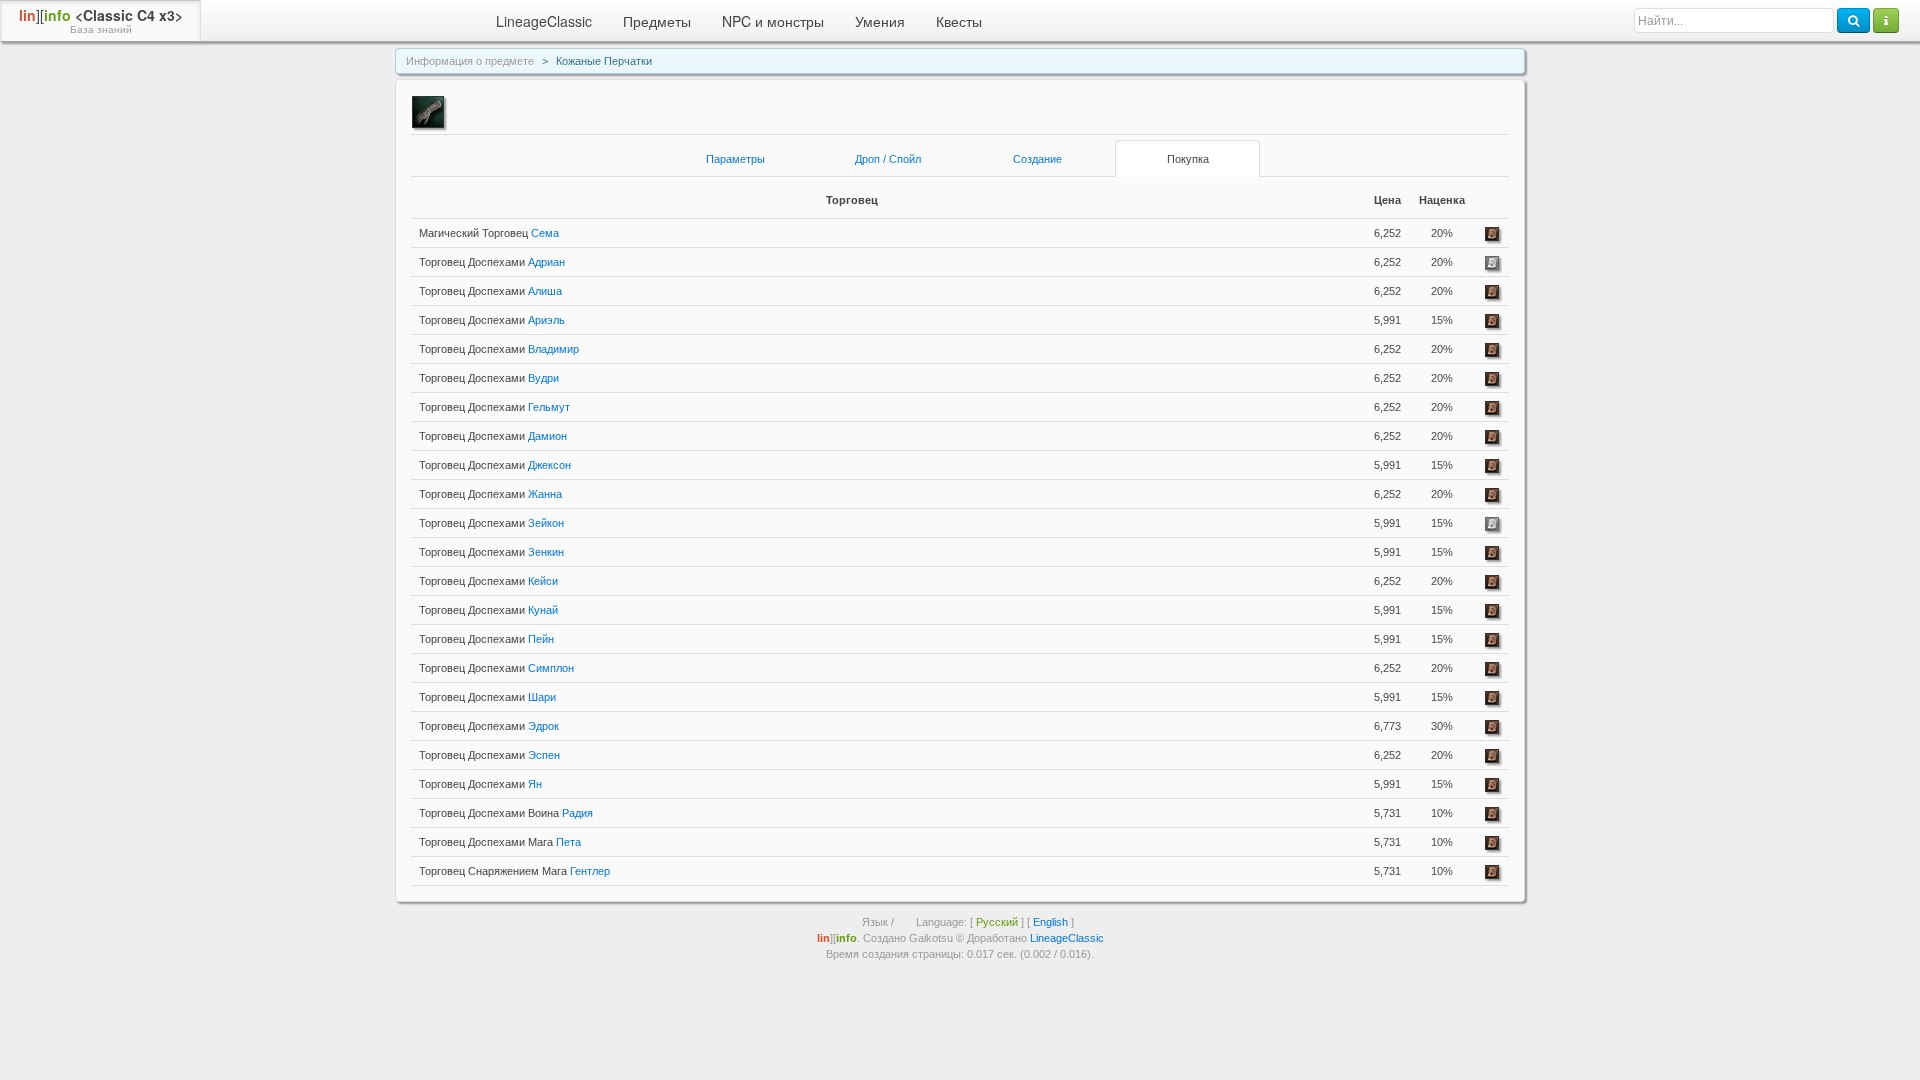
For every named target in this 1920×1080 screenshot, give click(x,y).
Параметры (735, 159)
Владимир (499, 349)
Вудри (489, 378)
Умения (880, 21)
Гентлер (514, 871)
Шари (487, 697)
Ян (480, 784)
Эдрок (489, 726)
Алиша (490, 291)
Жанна (490, 494)
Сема (489, 233)
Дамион (493, 436)
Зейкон (491, 523)
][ (101, 20)
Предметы (657, 21)
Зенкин (491, 552)
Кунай (488, 610)
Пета (500, 842)
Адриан (492, 262)
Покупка (1188, 159)
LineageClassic (544, 21)
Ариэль (492, 320)
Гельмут (494, 407)
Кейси (488, 581)
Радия (506, 813)
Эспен (489, 755)
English (1050, 922)
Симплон (496, 668)
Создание (1037, 159)
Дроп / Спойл (888, 159)
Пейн (486, 639)
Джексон (495, 465)
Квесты (959, 21)
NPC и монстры (773, 21)
